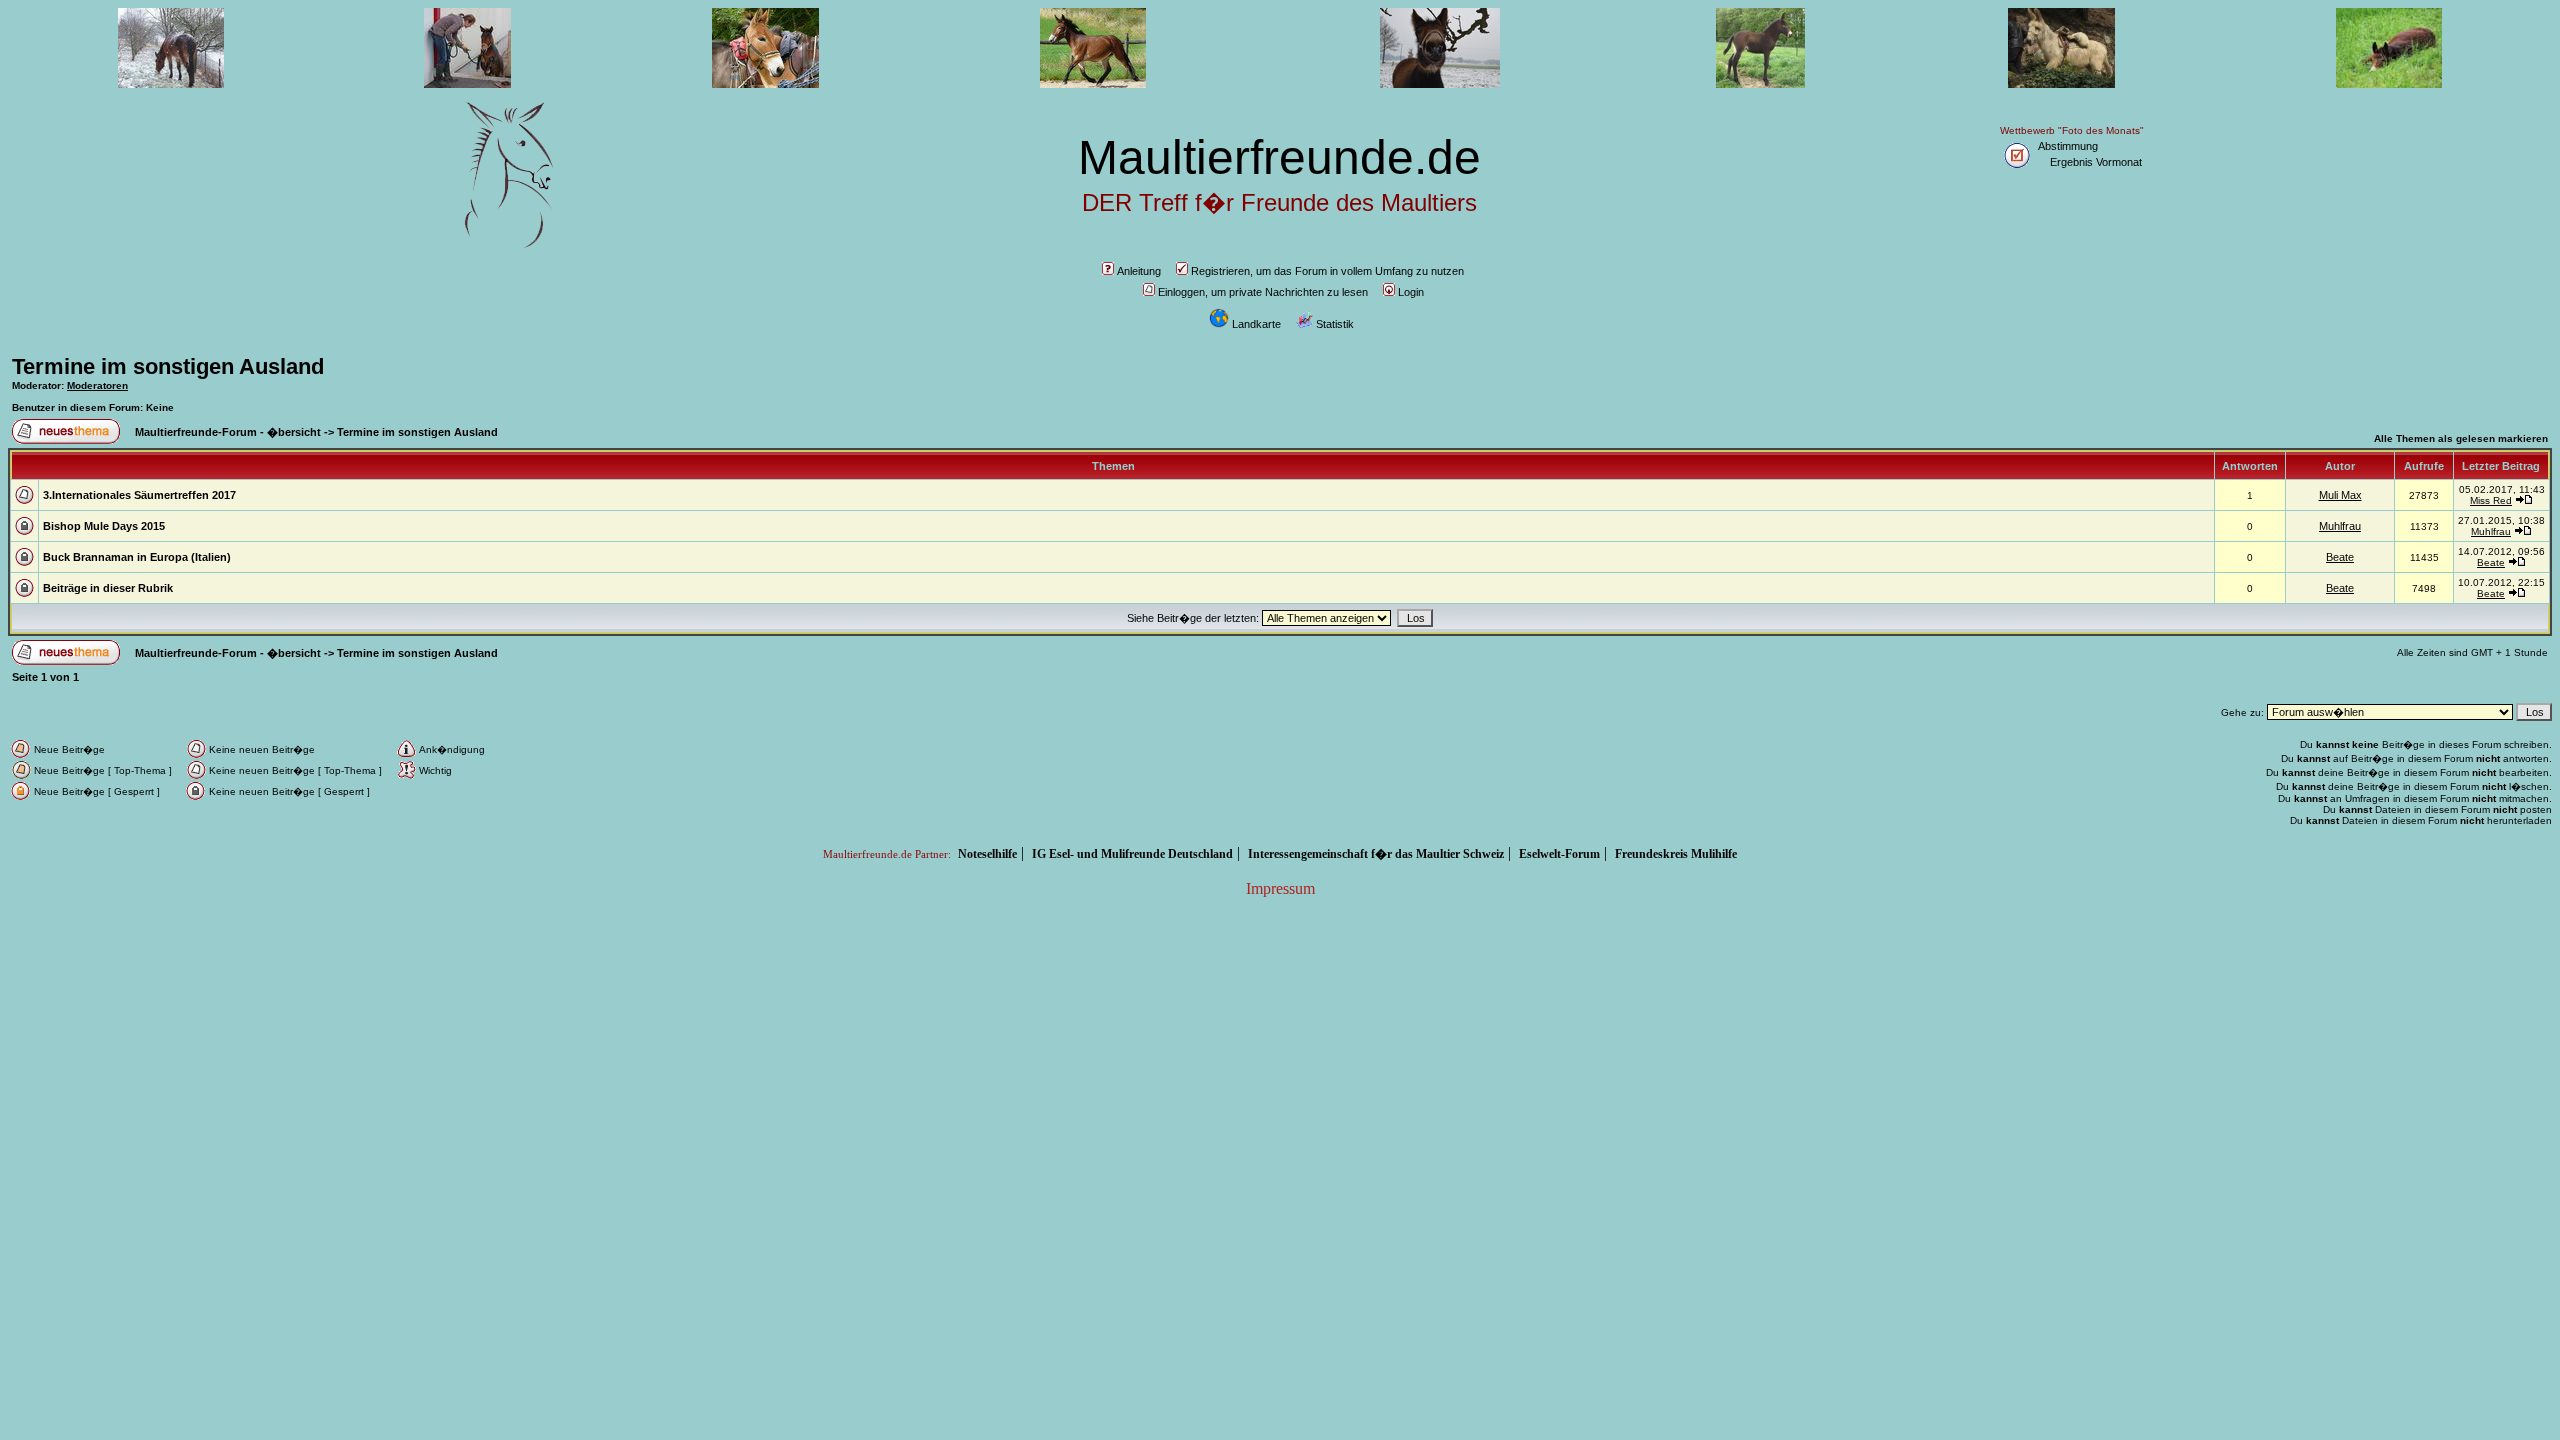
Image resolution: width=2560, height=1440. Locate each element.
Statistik (1335, 324)
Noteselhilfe (987, 854)
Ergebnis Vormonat (2096, 162)
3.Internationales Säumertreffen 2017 (139, 495)
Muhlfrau (2340, 526)
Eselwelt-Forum (1559, 854)
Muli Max (2340, 495)
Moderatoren (97, 385)
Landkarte (1256, 324)
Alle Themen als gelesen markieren (2461, 438)
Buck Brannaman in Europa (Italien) (137, 557)
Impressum (1280, 888)
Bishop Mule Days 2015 (104, 526)
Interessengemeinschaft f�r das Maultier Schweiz (1376, 854)
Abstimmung (2068, 146)
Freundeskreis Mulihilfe (1676, 854)
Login (1411, 292)
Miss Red (2491, 500)
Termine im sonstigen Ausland (168, 366)
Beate (2340, 557)
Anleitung (1139, 271)
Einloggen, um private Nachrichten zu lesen (1263, 292)
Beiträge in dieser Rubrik (108, 588)
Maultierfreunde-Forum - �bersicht (228, 432)
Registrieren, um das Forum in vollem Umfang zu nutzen (1327, 271)
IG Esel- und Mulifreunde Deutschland (1132, 854)
